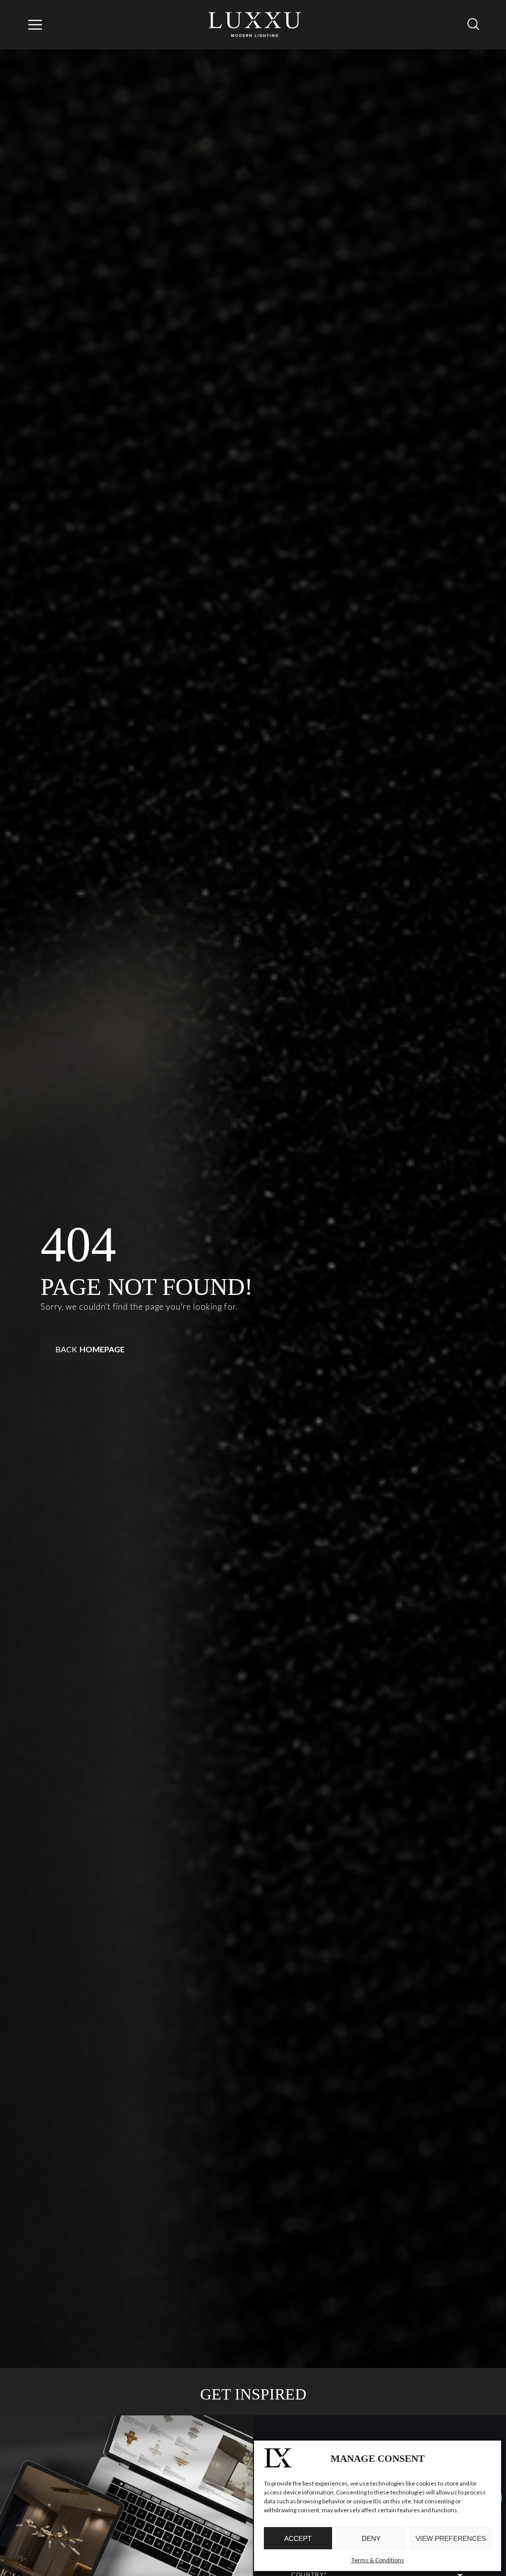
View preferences (451, 2538)
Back (90, 1349)
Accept (298, 2538)
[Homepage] (255, 25)
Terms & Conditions (378, 2560)
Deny (371, 2538)
